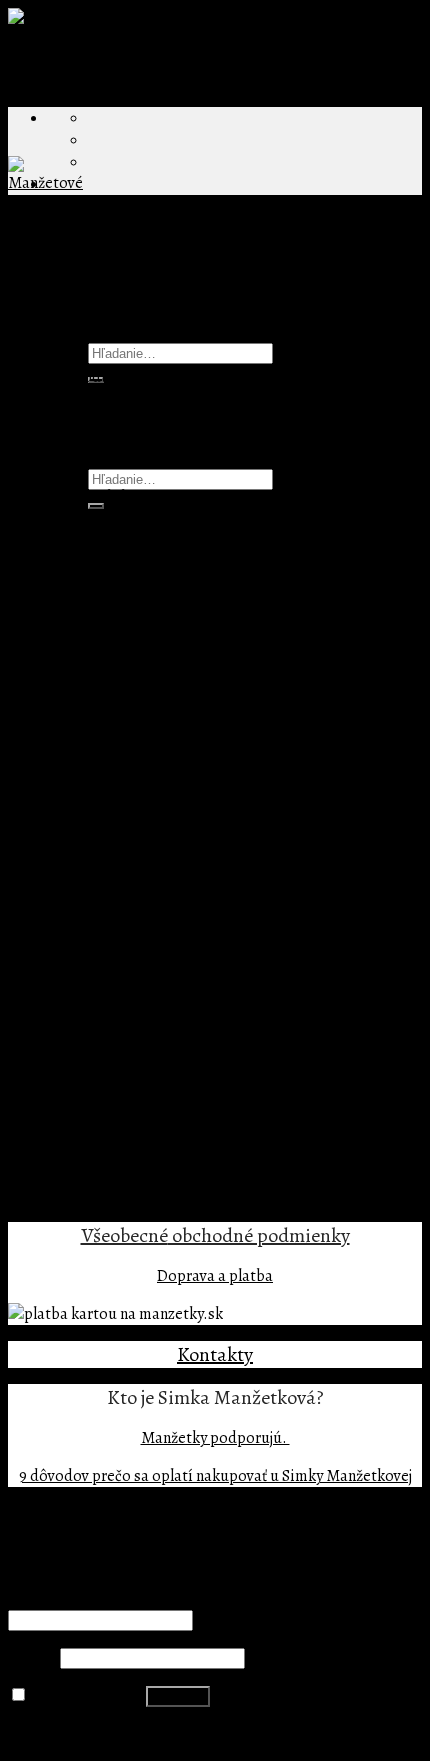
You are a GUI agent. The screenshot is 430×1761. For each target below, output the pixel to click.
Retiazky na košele (150, 623)
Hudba (151, 931)
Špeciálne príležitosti (120, 1151)
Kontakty (215, 1354)
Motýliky (78, 1107)
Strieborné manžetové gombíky (154, 1173)
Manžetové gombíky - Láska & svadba (214, 975)
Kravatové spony (104, 755)
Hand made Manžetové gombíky (196, 821)
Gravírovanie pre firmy (164, 689)
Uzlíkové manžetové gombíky (187, 1085)
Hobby (150, 909)
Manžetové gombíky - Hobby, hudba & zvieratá (246, 887)
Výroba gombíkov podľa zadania (197, 711)
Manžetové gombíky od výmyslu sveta (175, 843)
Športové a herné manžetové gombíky (215, 1063)
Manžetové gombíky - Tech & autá (202, 997)
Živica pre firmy (140, 733)
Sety (62, 1129)
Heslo (32, 1658)
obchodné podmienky (259, 1235)
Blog (63, 419)
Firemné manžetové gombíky (145, 667)
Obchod (75, 397)
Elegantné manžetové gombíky (191, 865)
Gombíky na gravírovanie (172, 799)
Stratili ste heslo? (67, 1734)
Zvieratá (156, 953)
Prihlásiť (178, 1696)
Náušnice (119, 601)
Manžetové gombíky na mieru (148, 777)
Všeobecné (124, 1235)
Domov (32, 377)
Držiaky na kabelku (152, 557)
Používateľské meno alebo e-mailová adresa (161, 1598)
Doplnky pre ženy (105, 535)
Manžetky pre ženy (150, 579)
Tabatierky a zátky (109, 1195)
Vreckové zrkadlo (146, 645)
